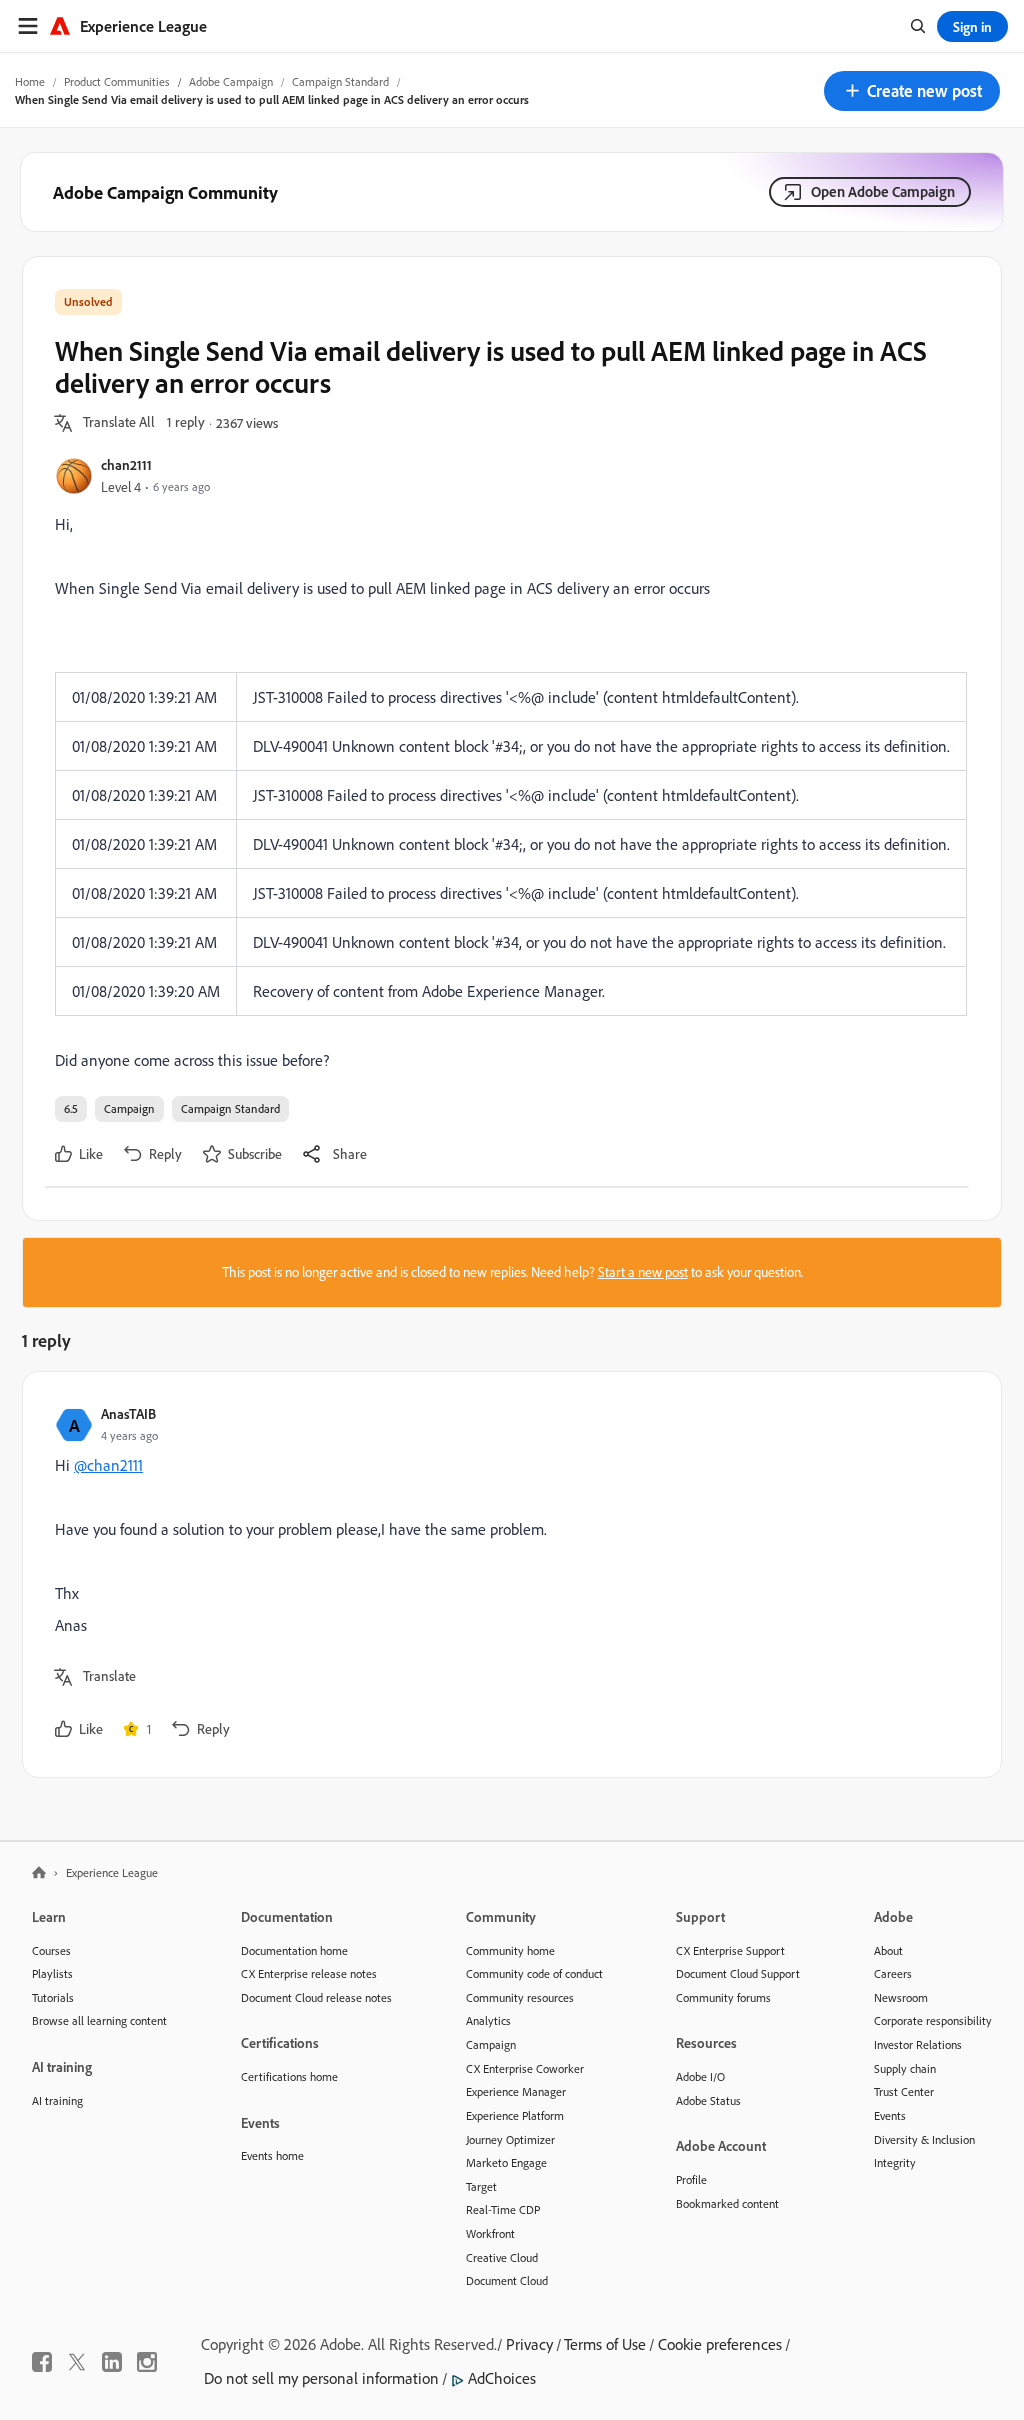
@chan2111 (108, 1465)
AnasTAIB (128, 1413)
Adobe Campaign (231, 81)
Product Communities (117, 81)
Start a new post (643, 1272)
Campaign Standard (340, 81)
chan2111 (126, 464)
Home (30, 81)
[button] (912, 91)
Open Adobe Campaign (883, 191)
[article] (507, 1574)
